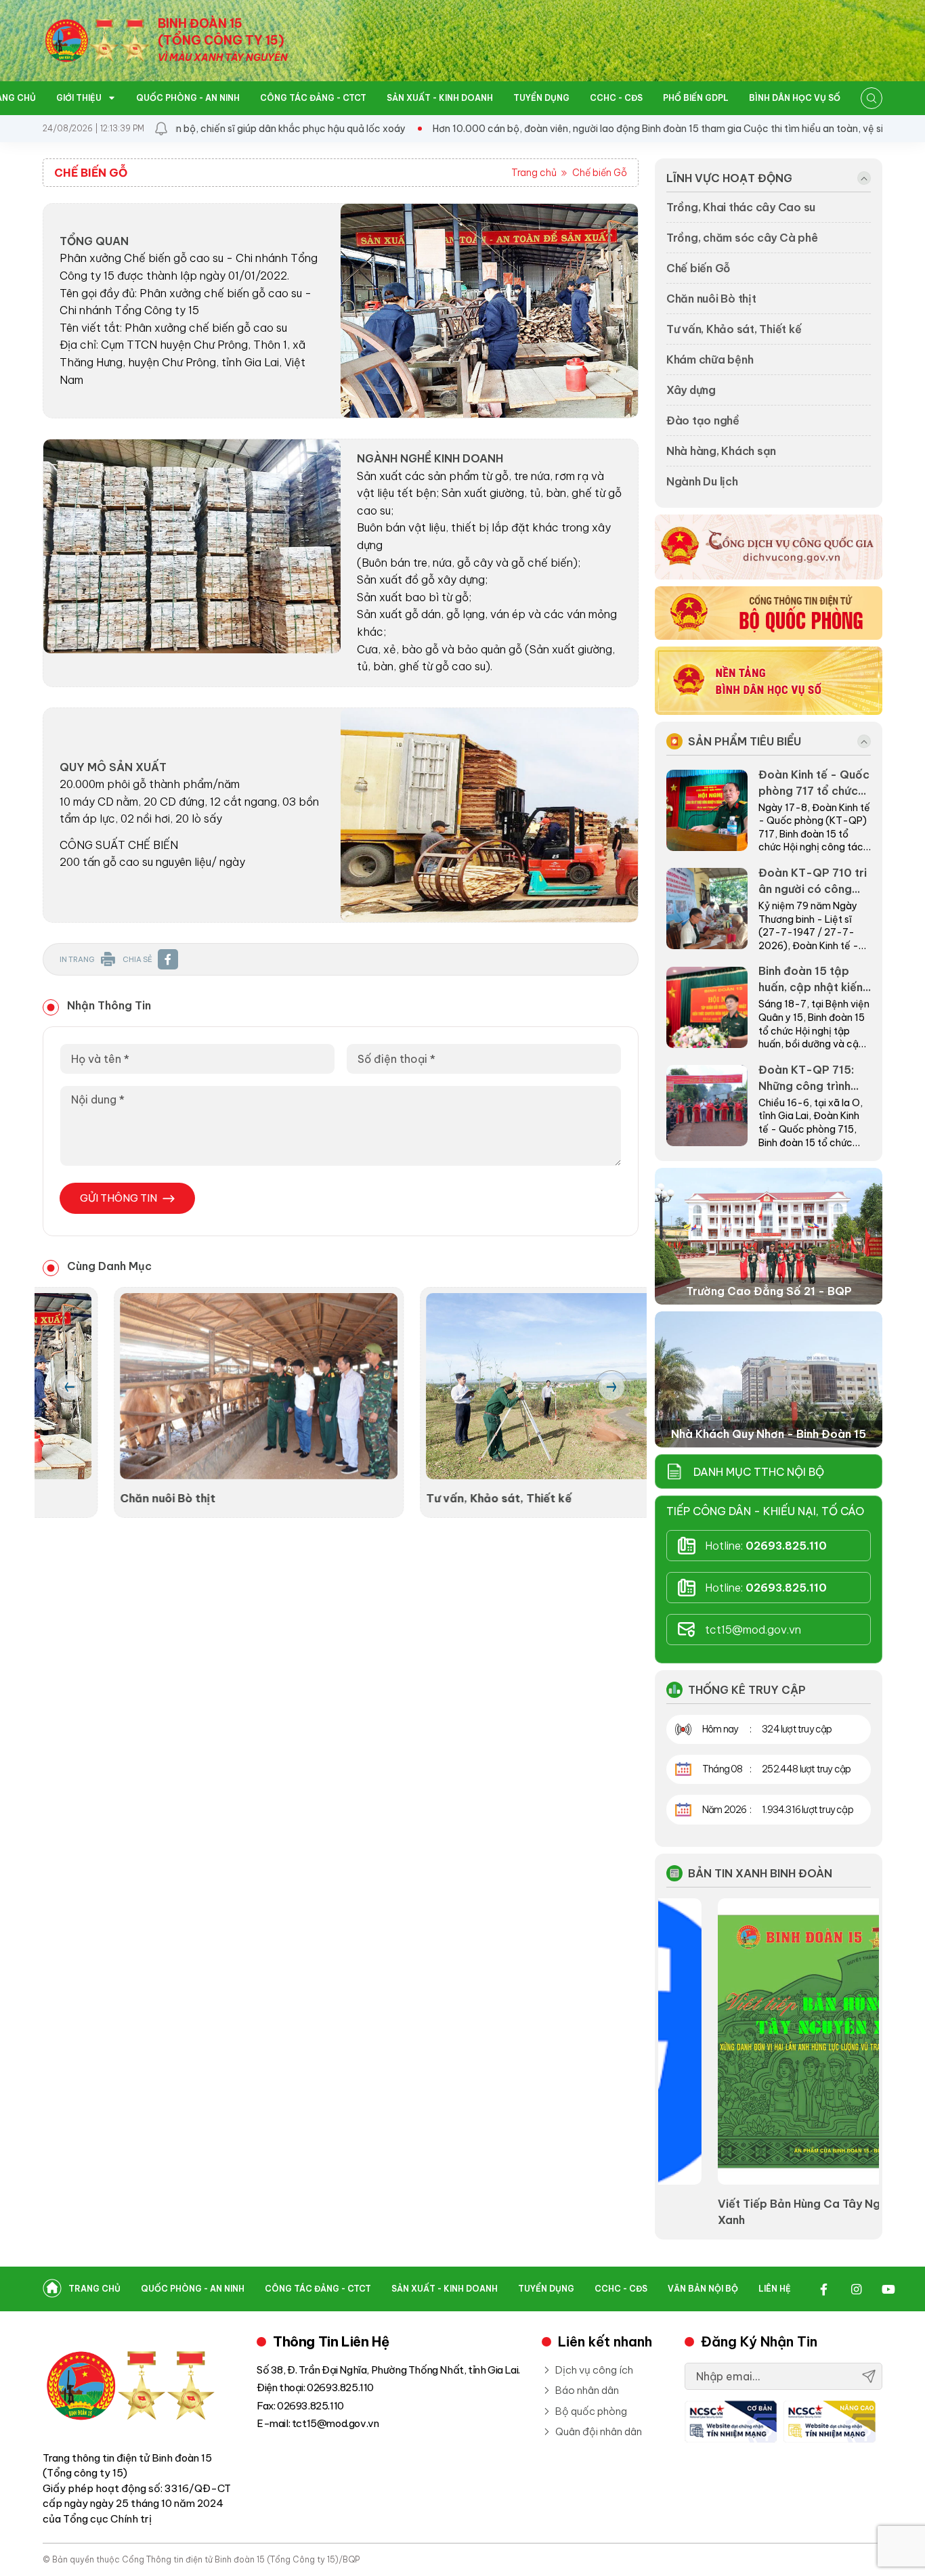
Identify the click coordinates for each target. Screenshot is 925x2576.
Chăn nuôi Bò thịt (96, 1498)
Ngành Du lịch (702, 481)
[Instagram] (856, 2289)
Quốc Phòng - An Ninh (188, 98)
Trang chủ (534, 173)
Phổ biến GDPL (696, 98)
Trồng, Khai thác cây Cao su (741, 207)
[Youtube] (888, 2289)
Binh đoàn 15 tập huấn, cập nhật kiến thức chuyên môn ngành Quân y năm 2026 (811, 980)
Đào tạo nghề (703, 420)
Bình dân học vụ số (795, 98)
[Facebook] (823, 2289)
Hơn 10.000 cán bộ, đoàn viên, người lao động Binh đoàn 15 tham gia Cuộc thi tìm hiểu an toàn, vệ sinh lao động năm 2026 (648, 129)
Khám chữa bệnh (710, 359)
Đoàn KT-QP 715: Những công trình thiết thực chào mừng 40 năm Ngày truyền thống (811, 1078)
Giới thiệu (80, 98)
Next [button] (611, 1387)
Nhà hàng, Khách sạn (721, 451)
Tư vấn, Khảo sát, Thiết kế (428, 1498)
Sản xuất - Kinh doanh (440, 98)
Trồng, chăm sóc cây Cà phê (742, 238)
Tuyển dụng (541, 98)
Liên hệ (775, 2289)
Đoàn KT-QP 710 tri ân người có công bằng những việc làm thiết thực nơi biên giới (814, 881)
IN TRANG (77, 959)
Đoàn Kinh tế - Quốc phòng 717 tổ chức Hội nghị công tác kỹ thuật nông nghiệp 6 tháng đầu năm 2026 (814, 783)
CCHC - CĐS (616, 98)
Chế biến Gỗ (600, 173)
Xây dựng (691, 390)
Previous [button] (70, 1387)
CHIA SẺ (137, 959)
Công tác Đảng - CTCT (313, 98)
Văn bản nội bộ (703, 2289)
